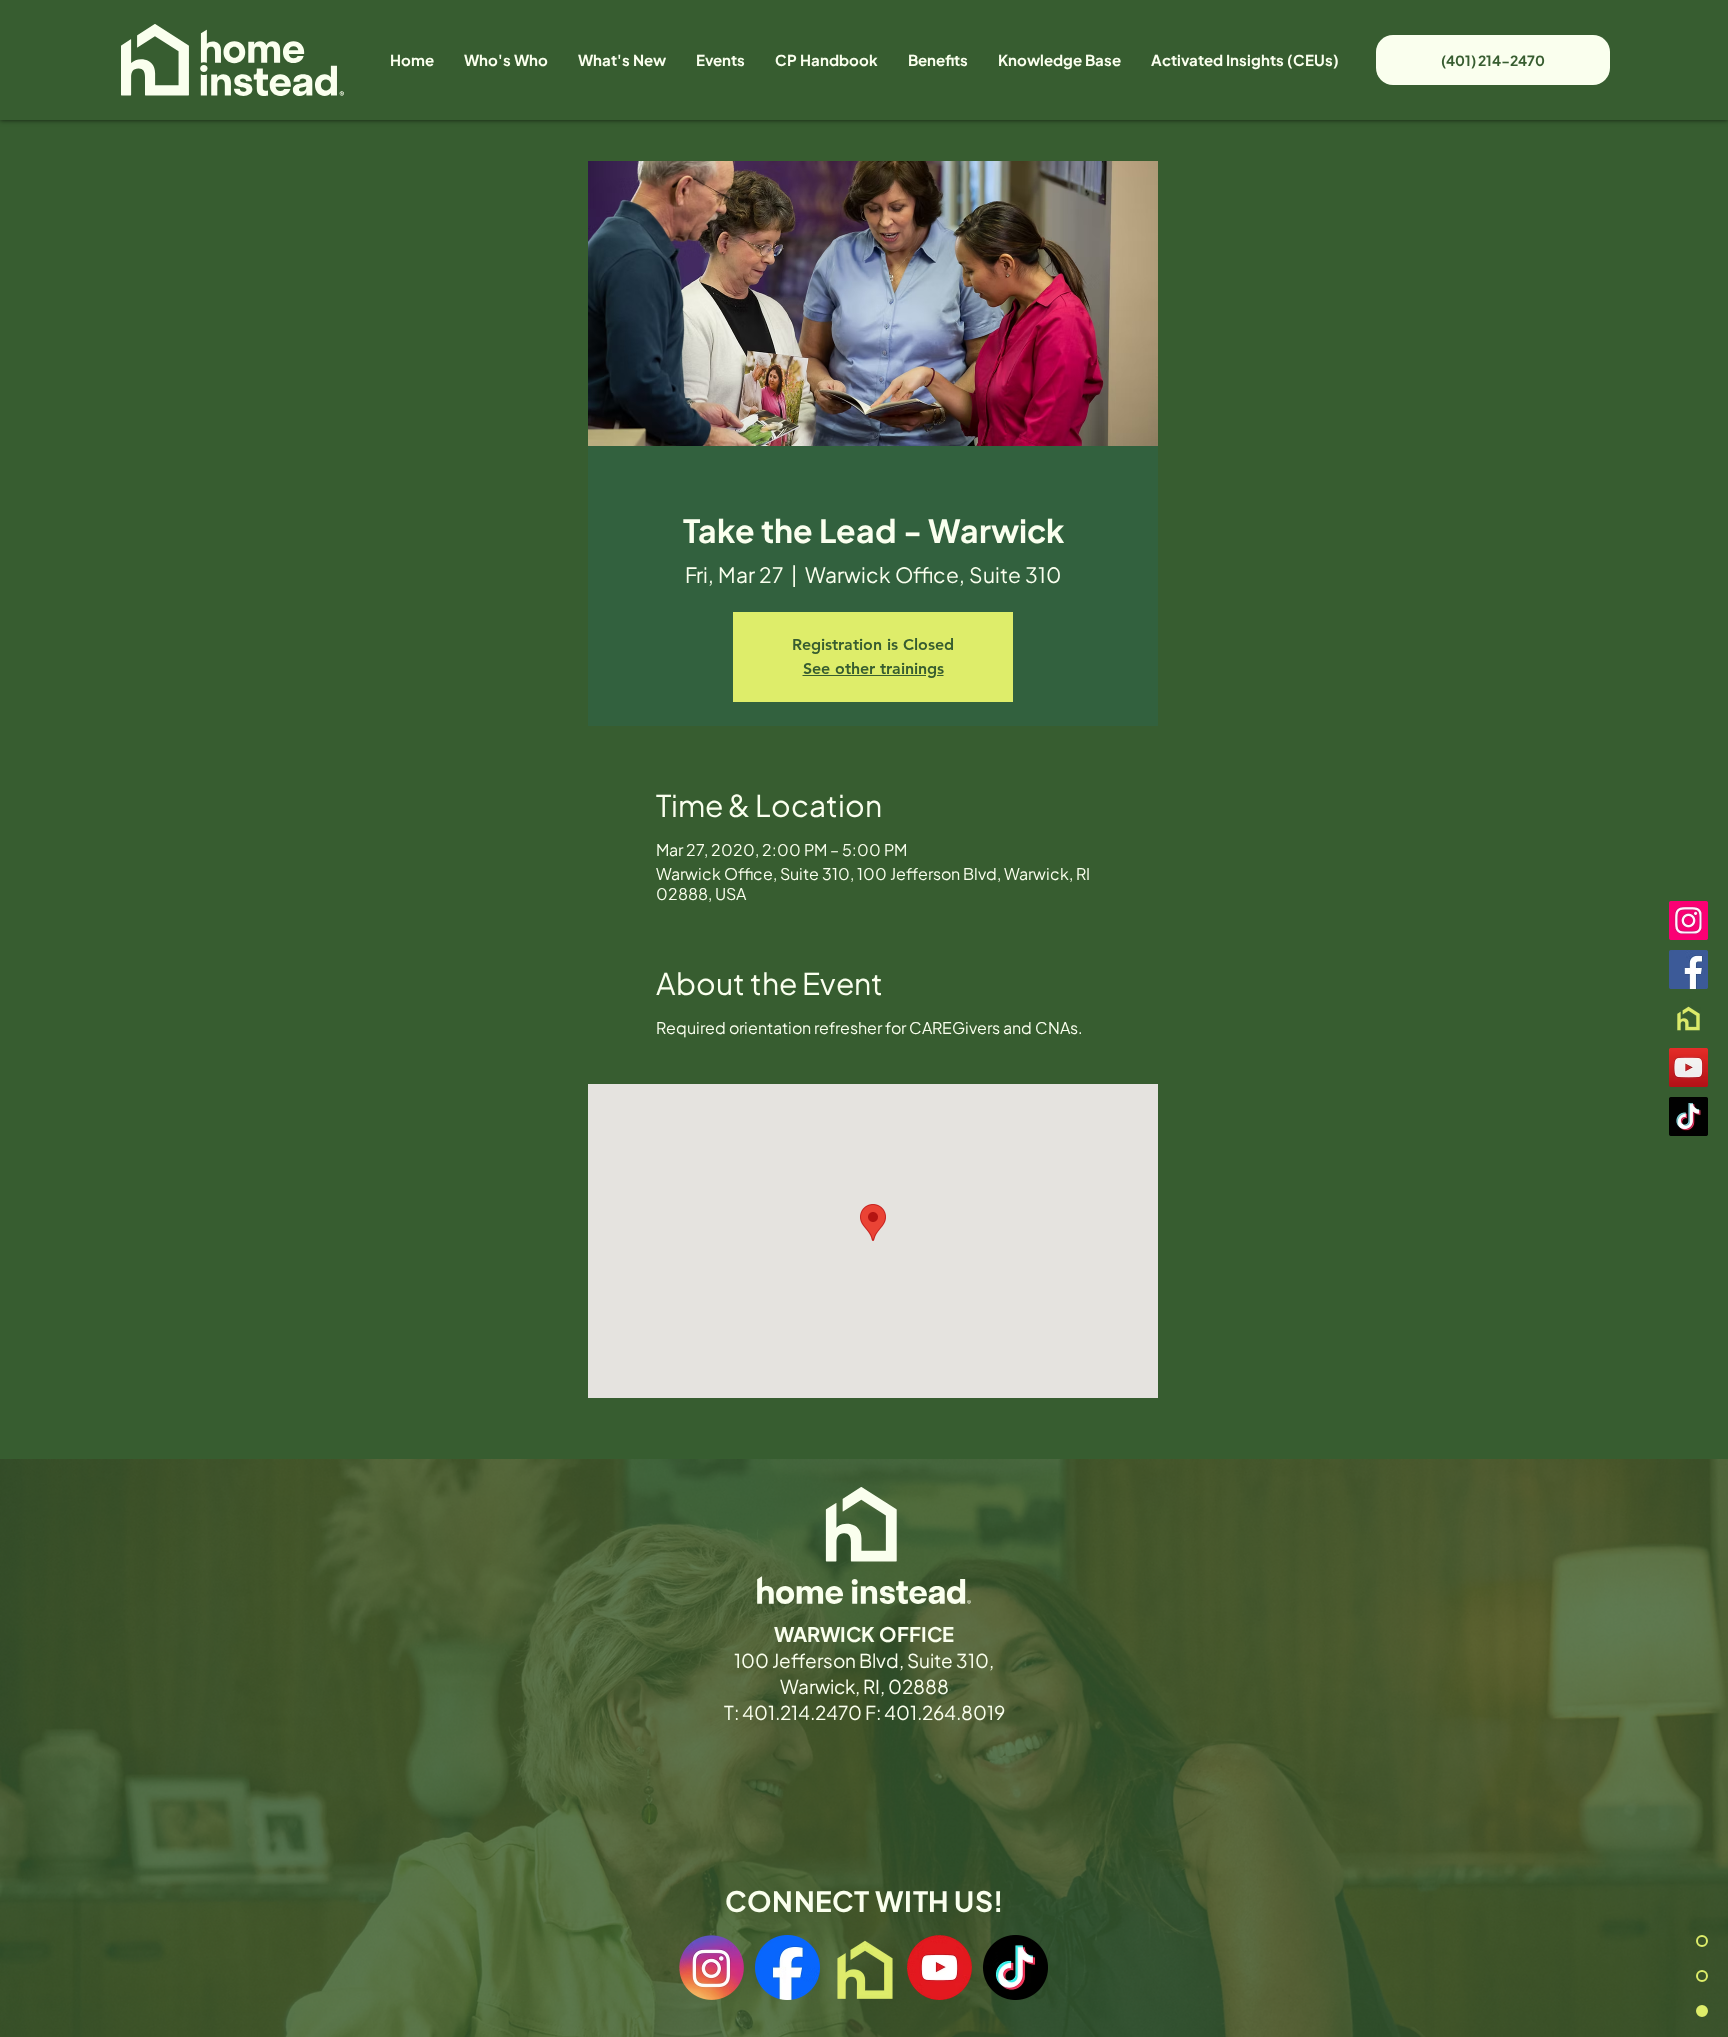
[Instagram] (1688, 920)
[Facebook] (1688, 969)
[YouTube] (1688, 1067)
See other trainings (873, 668)
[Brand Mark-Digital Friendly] (1688, 1018)
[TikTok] (1688, 1116)
